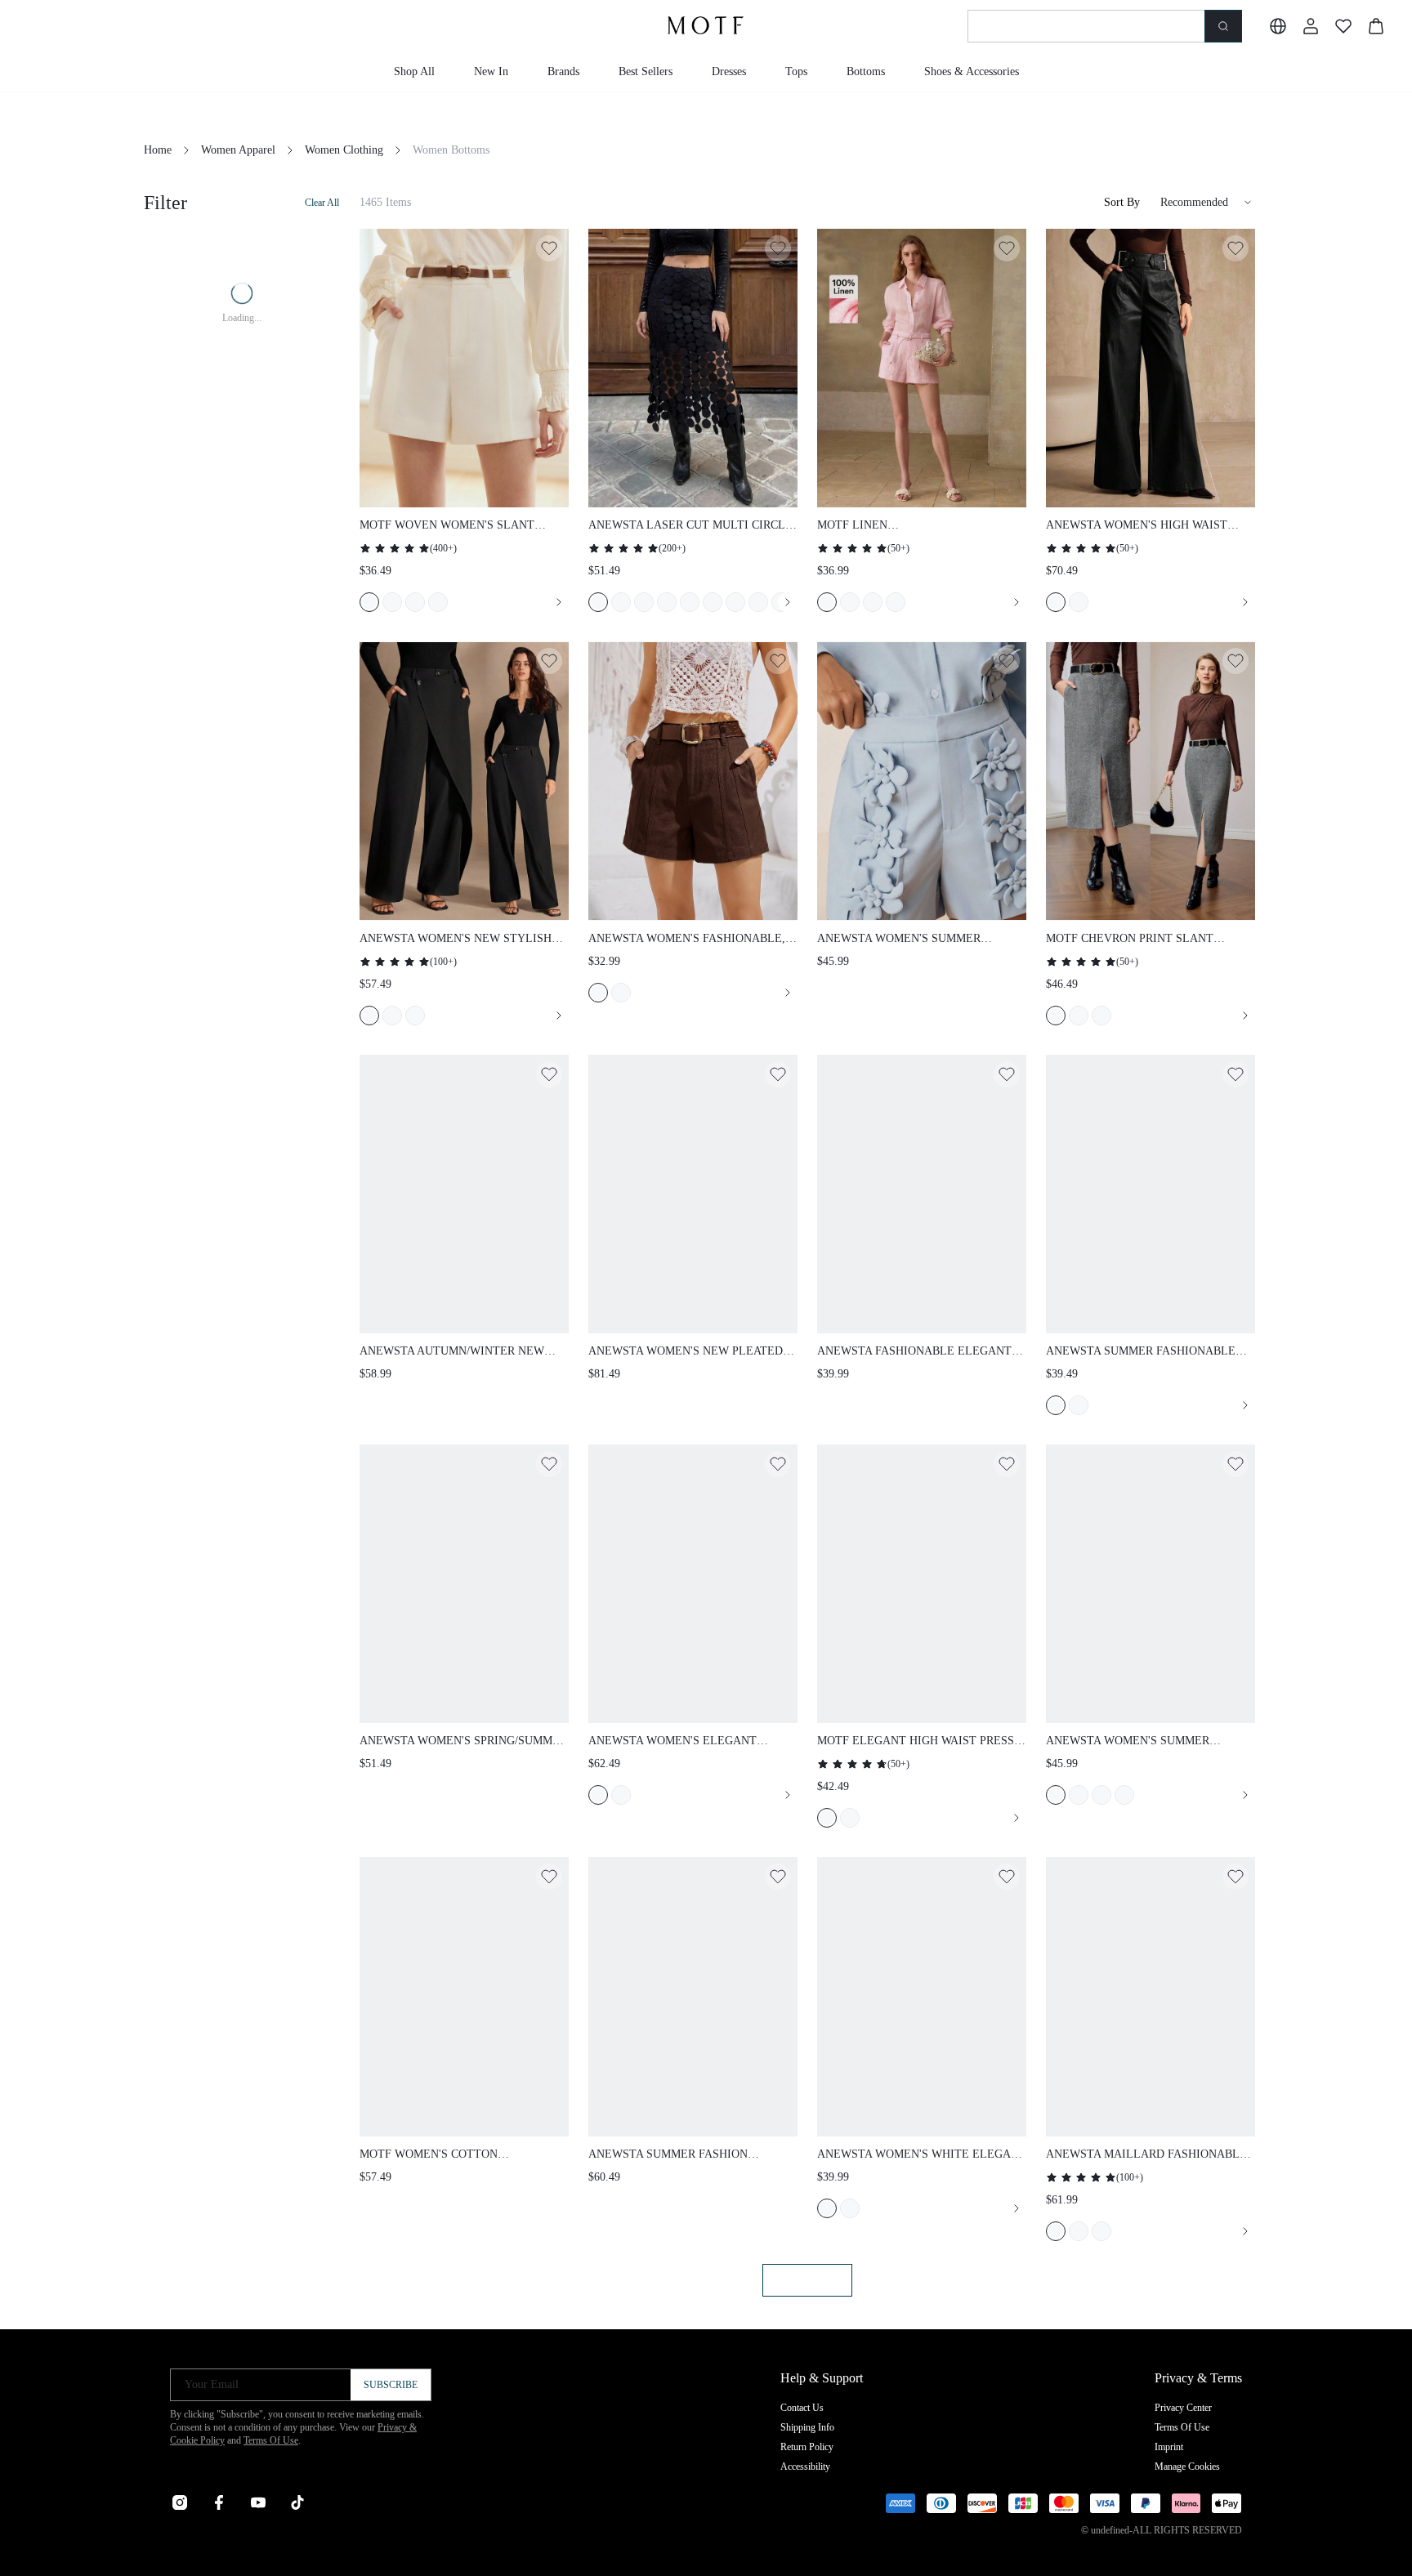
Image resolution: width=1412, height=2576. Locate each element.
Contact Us (802, 2408)
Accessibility (805, 2467)
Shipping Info (807, 2427)
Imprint (1169, 2447)
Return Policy (807, 2447)
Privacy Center (1183, 2408)
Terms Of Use (271, 2440)
